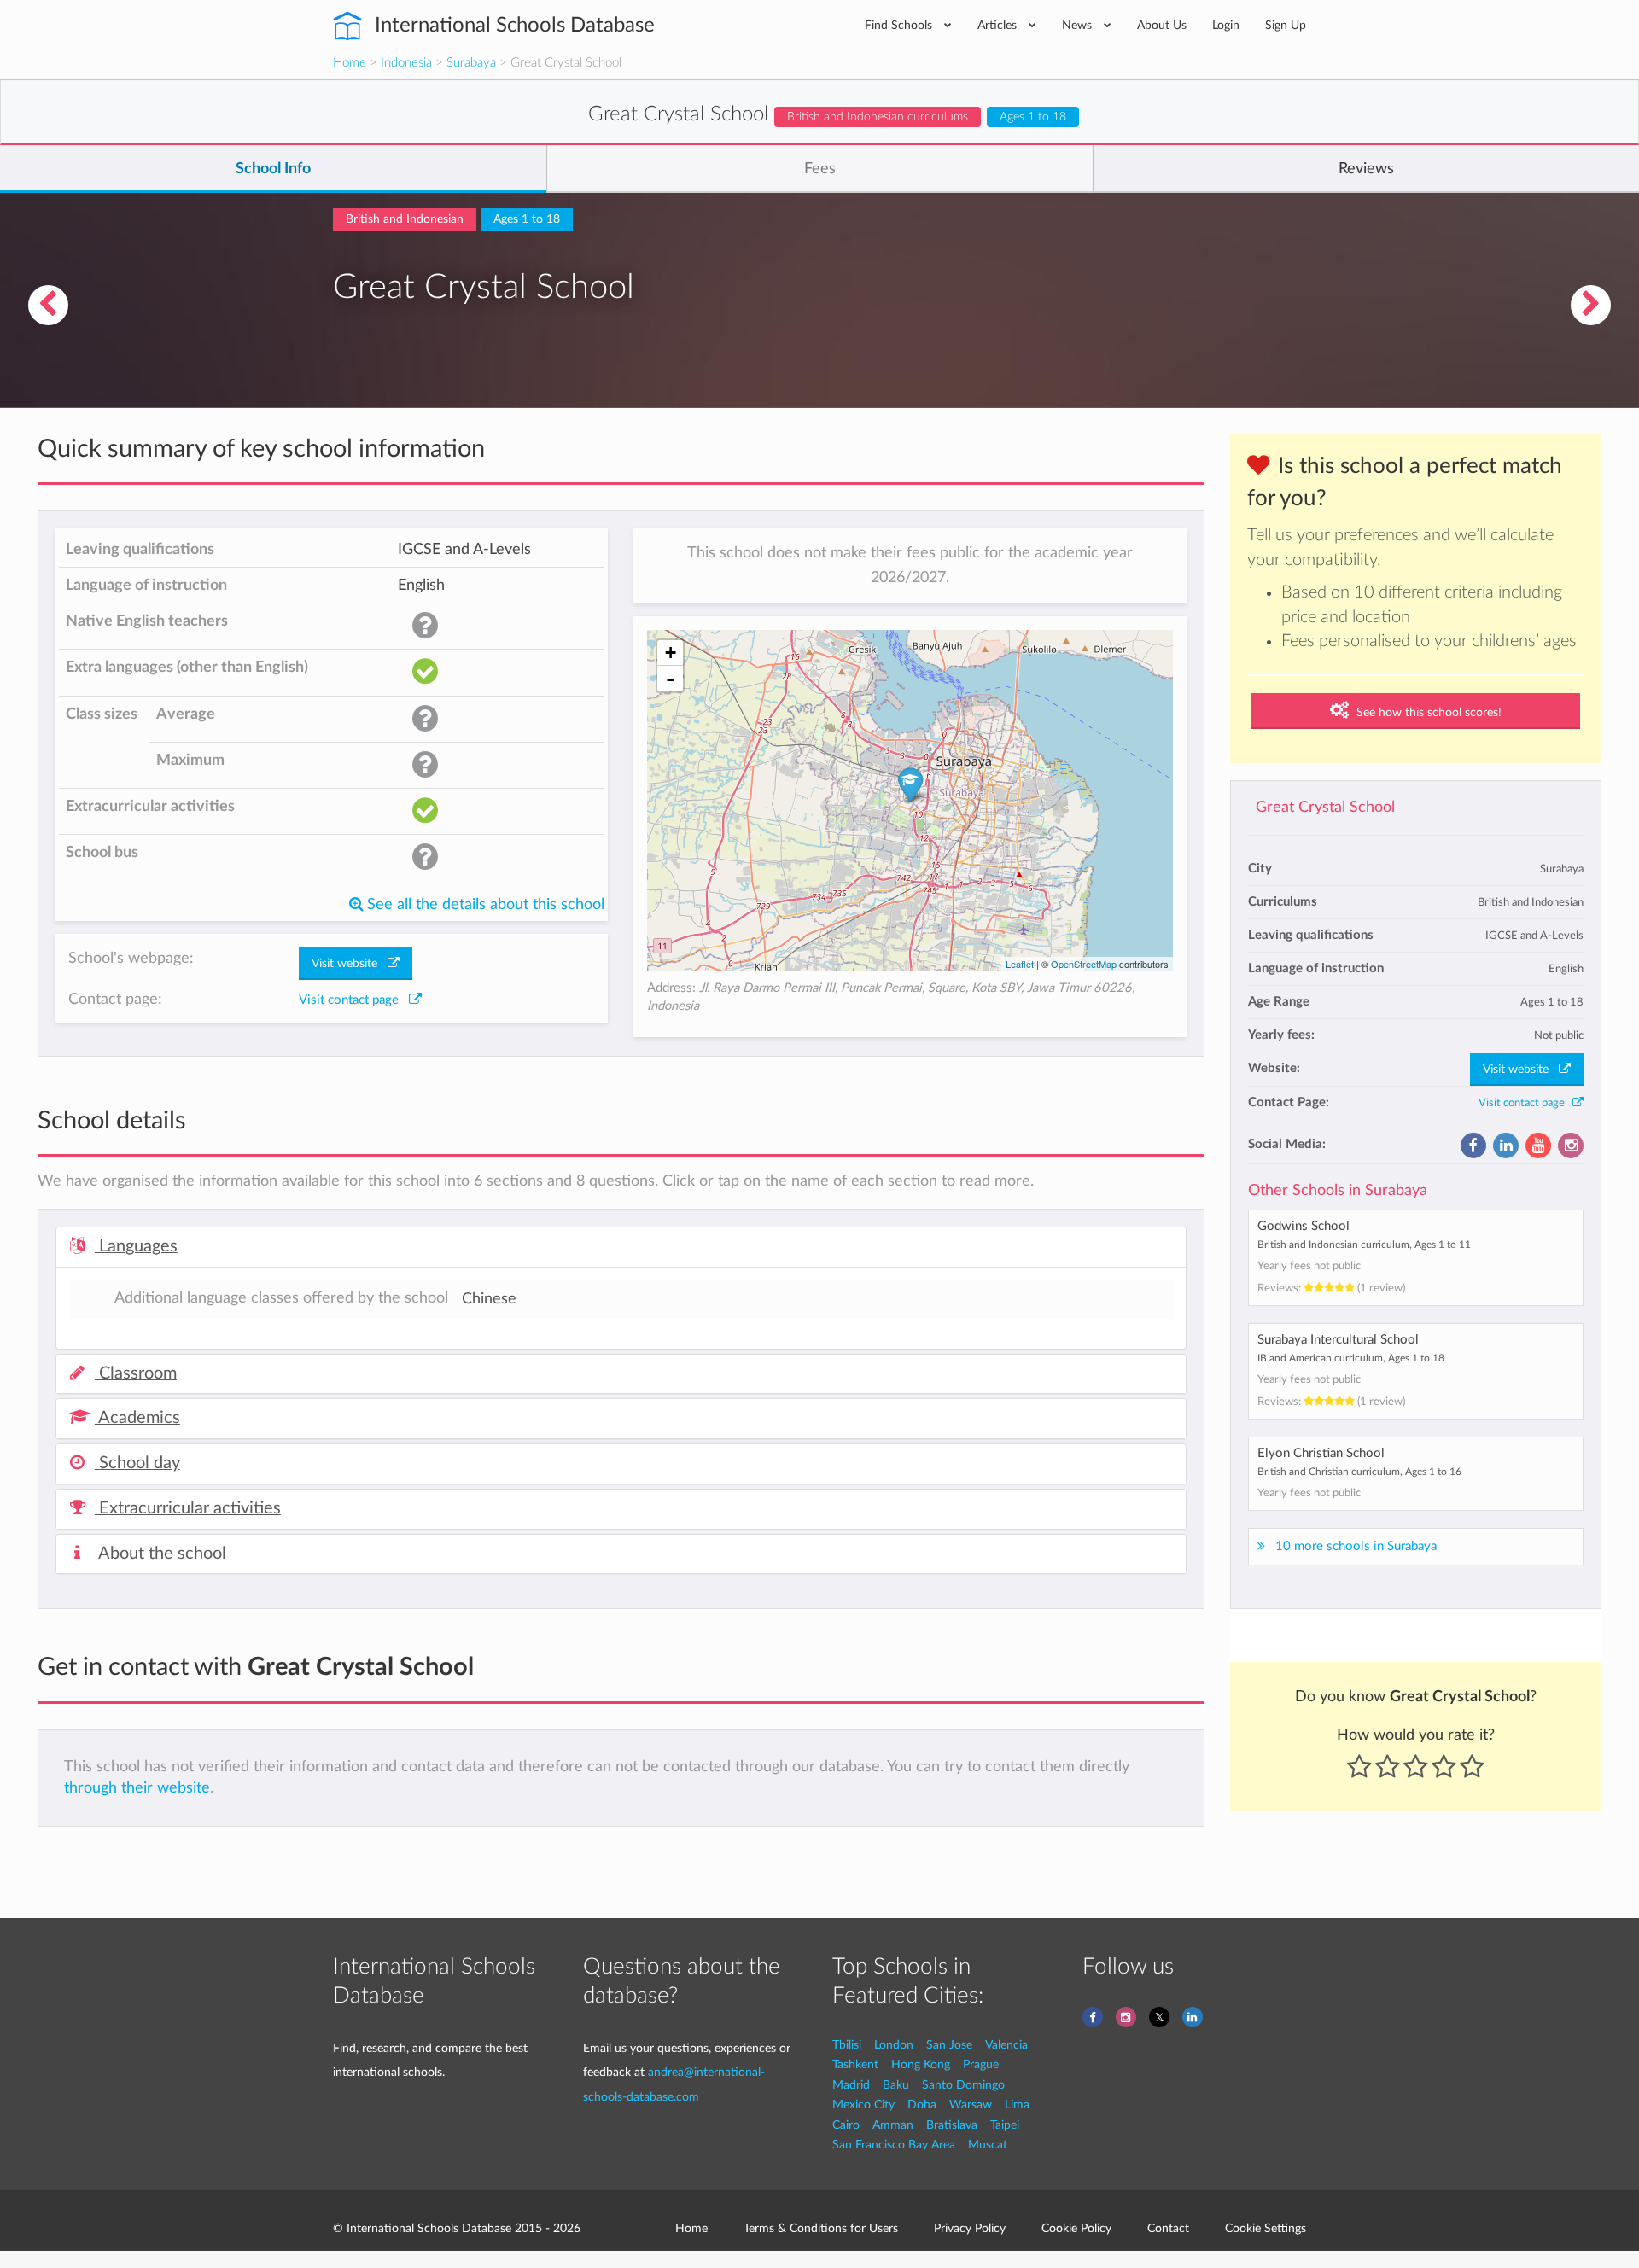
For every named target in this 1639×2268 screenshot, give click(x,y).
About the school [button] (160, 1554)
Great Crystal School (1325, 807)
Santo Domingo (963, 2085)
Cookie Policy (1076, 2228)
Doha (922, 2105)
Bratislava (952, 2125)
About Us (1162, 25)
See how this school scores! (1427, 713)
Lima (1017, 2105)
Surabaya (471, 63)
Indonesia (406, 63)
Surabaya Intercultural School (1338, 1340)
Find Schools (900, 25)
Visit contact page (1525, 1103)
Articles (999, 25)
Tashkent (855, 2064)
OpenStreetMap (1084, 964)
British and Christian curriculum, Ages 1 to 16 (1359, 1472)
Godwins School (1304, 1226)
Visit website (1521, 1070)
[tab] (621, 1247)
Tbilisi (847, 2045)
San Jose (949, 2045)
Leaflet (1020, 964)
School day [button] (137, 1463)
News (1079, 25)
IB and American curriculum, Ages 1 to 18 (1351, 1358)
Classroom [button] (136, 1373)
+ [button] (671, 653)
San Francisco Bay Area (894, 2145)
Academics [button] (137, 1418)
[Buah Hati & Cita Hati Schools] (48, 305)
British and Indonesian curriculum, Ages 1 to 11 (1364, 1245)
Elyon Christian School (1321, 1453)
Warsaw (971, 2105)
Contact (1168, 2228)
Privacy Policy (970, 2228)
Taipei (1005, 2125)
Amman (893, 2125)
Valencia (1006, 2045)
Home (350, 63)
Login (1226, 25)
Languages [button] (136, 1246)
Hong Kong (921, 2064)
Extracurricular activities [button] (188, 1508)
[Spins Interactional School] (1591, 305)
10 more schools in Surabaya (1356, 1546)
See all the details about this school (484, 904)
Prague (981, 2064)
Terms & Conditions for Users (821, 2228)
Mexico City (863, 2105)
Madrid (851, 2085)
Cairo (846, 2125)
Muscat (988, 2145)
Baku (896, 2085)
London (894, 2045)
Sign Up (1286, 25)
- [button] (670, 679)
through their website (137, 1788)
